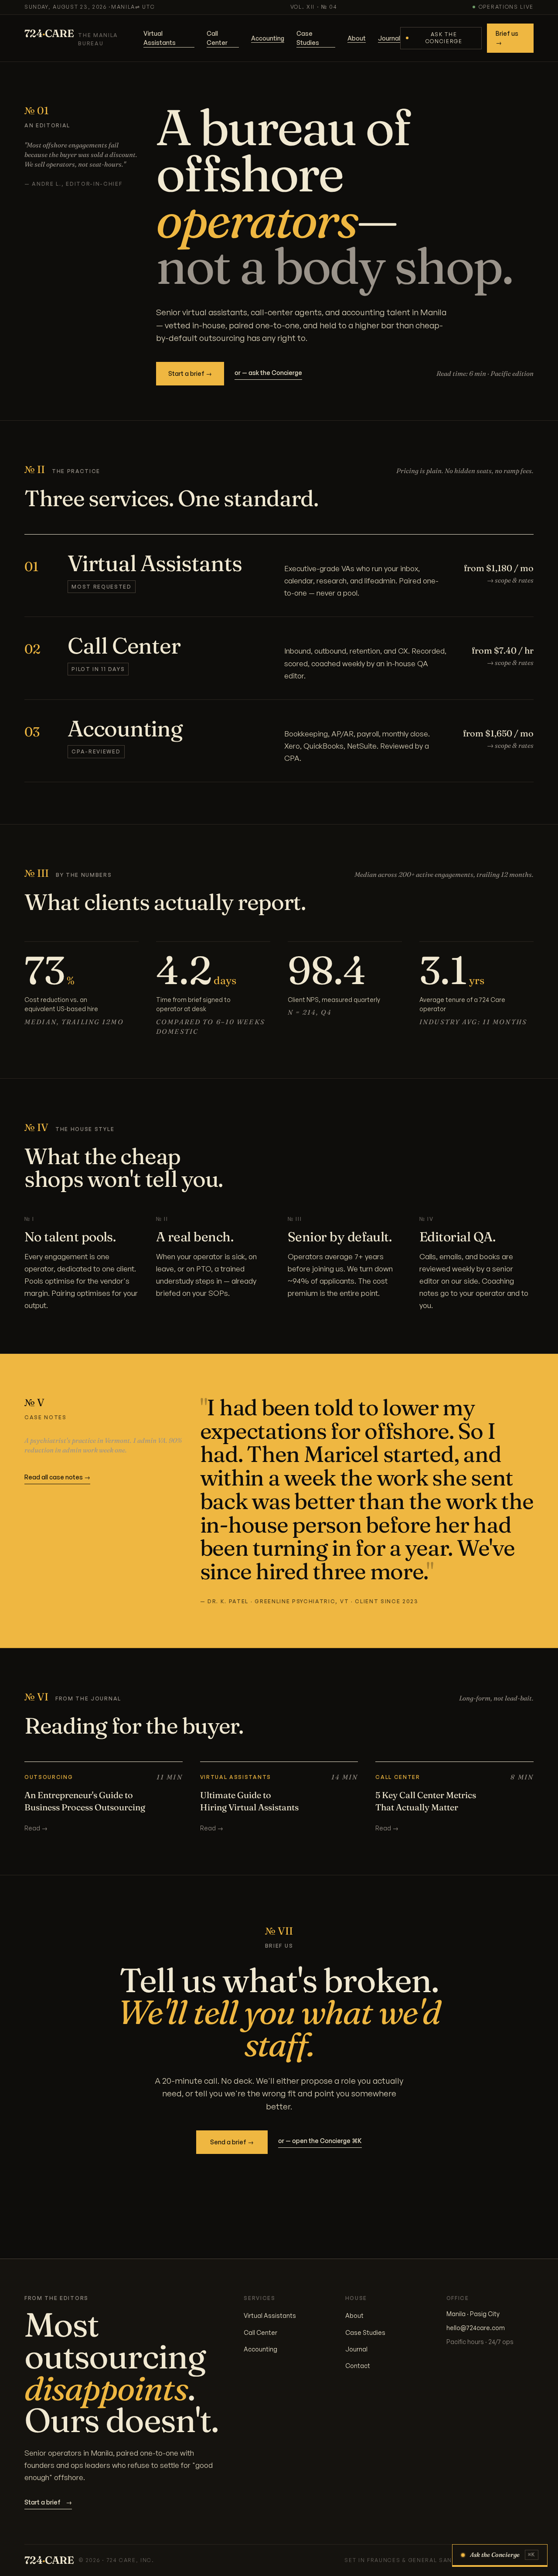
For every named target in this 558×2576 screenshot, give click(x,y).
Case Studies (308, 38)
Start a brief (48, 2502)
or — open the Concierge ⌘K (320, 2141)
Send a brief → (232, 2142)
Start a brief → (190, 373)
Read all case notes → (57, 1477)
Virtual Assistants (160, 38)
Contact (358, 2366)
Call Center (217, 38)
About (357, 38)
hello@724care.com (476, 2328)
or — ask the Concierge (268, 373)
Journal (389, 38)
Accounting (268, 38)
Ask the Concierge (444, 38)
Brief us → (507, 38)
